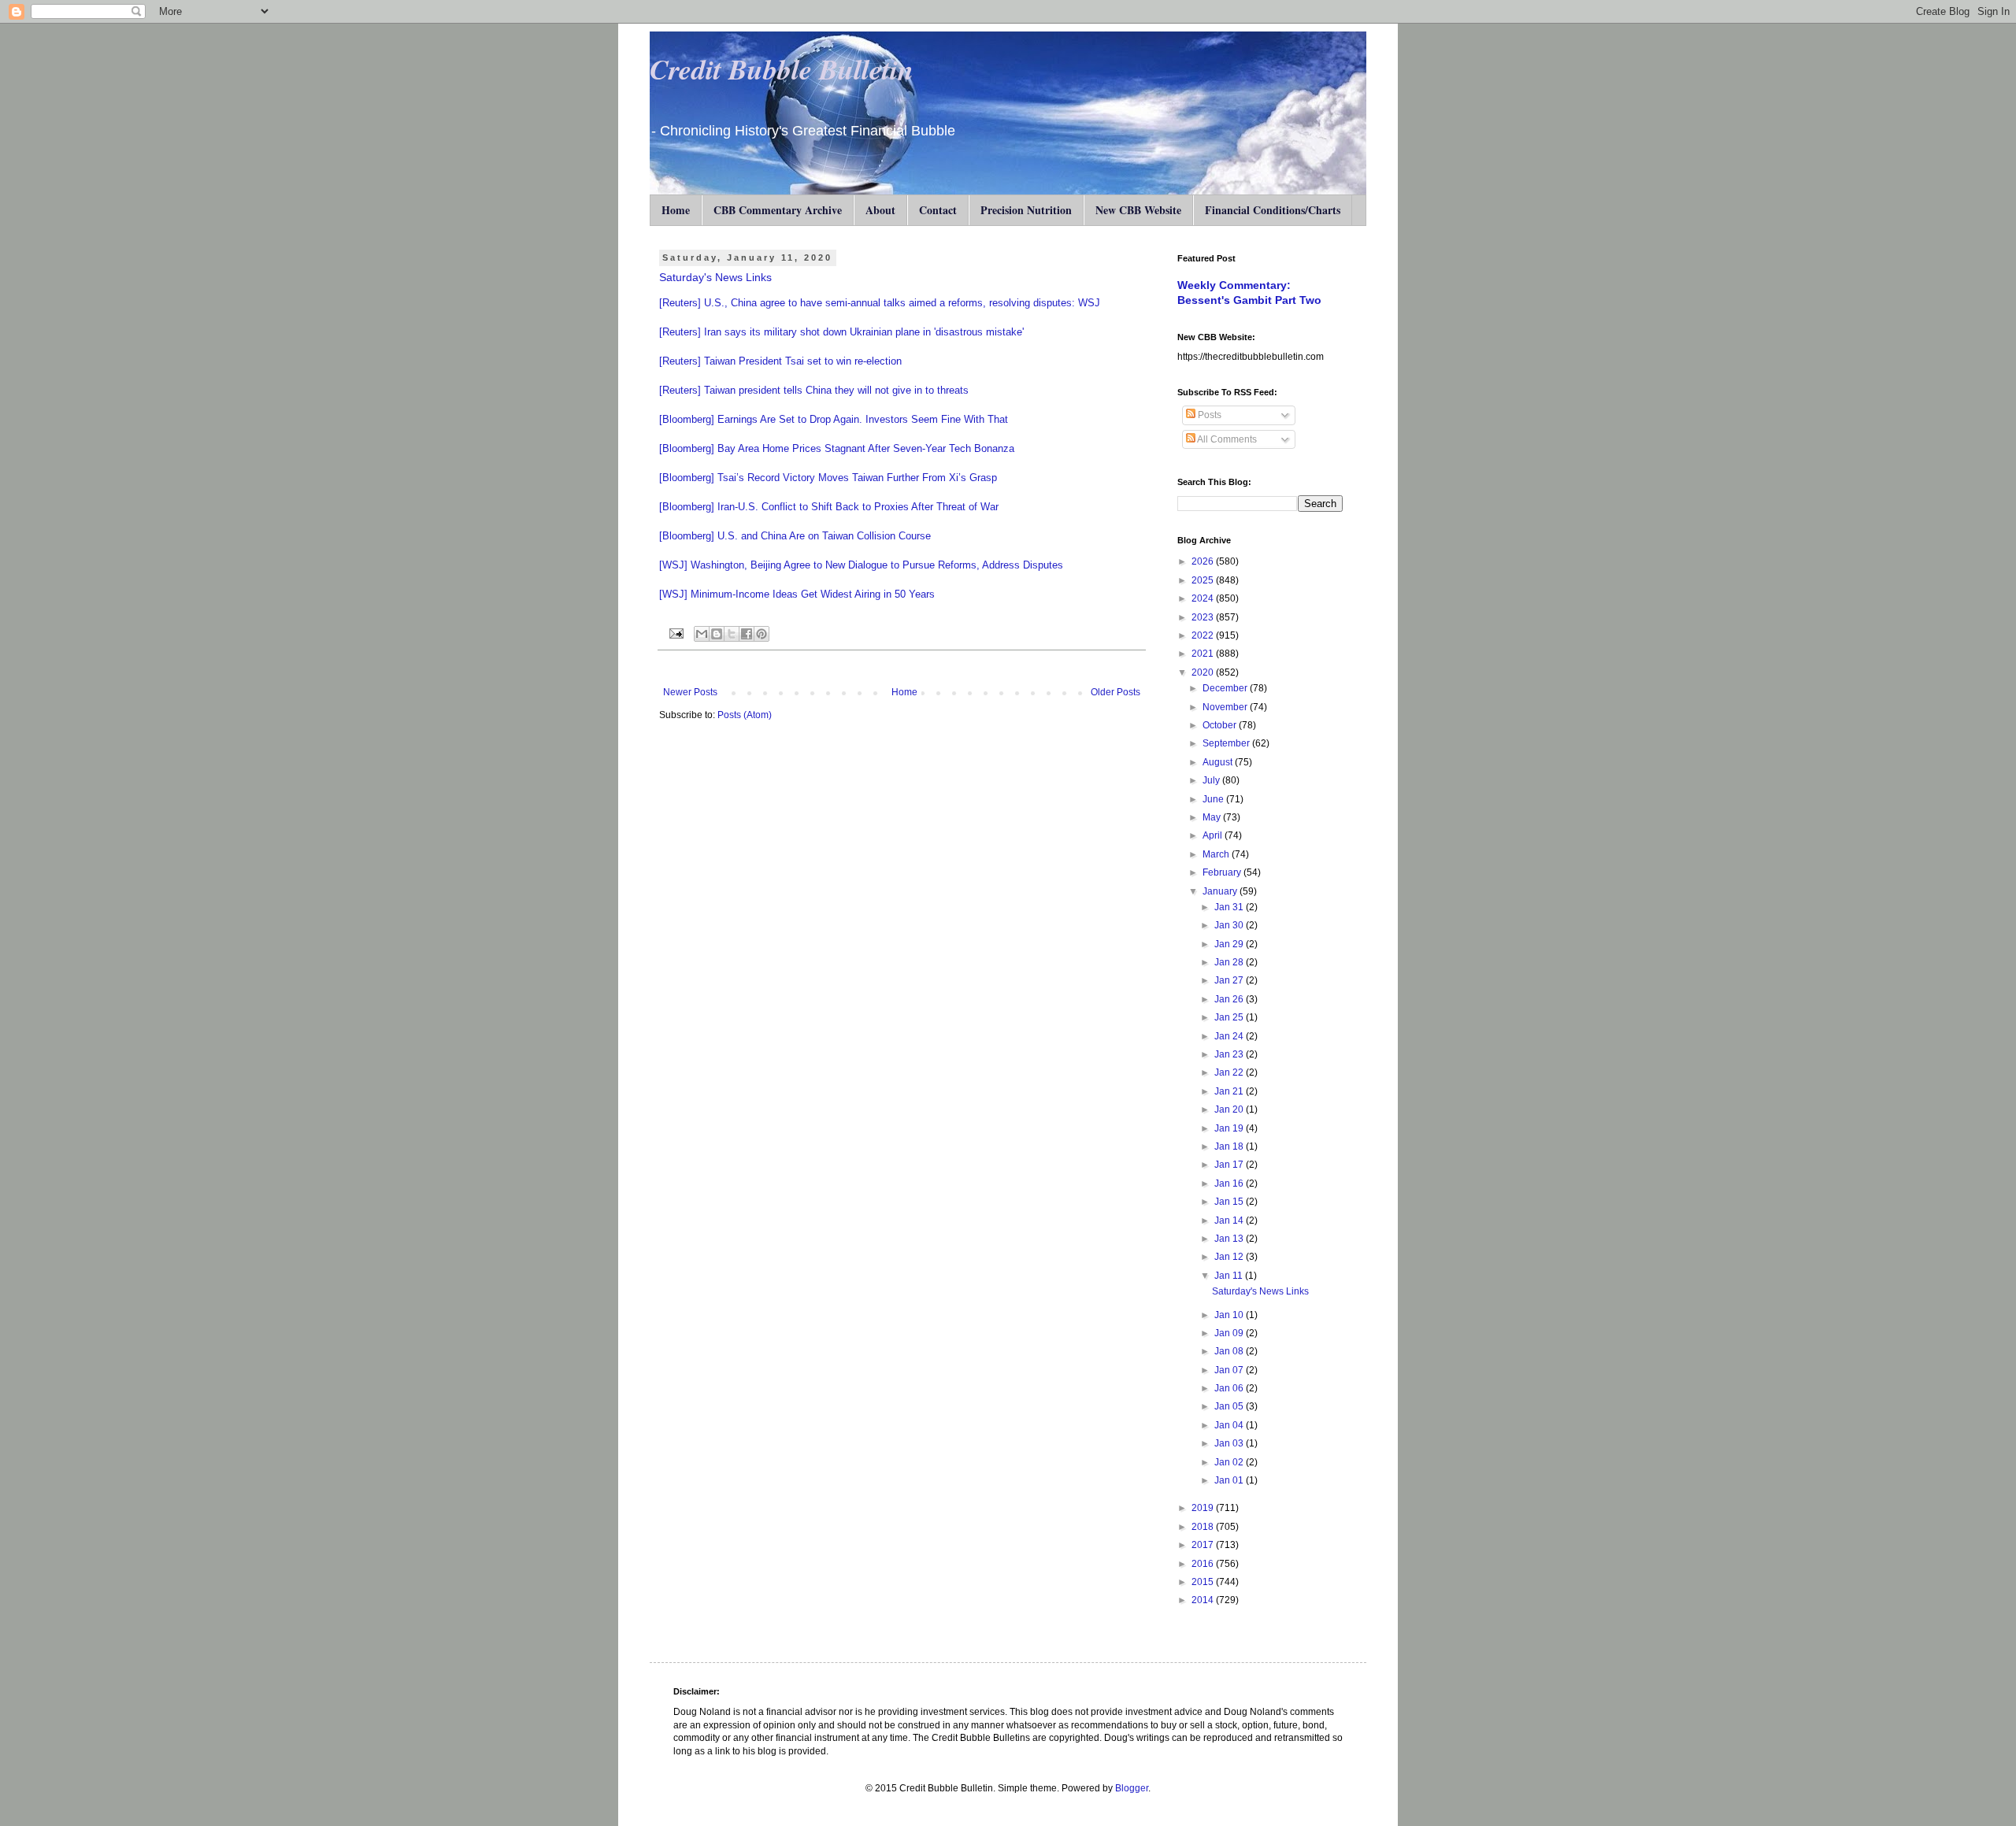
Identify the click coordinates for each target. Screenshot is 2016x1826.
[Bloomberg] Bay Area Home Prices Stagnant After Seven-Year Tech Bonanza (837, 448)
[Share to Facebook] (747, 634)
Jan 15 (1230, 1202)
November (1226, 707)
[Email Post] (676, 633)
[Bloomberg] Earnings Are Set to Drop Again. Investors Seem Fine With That (834, 419)
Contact (938, 210)
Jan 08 (1230, 1351)
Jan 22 (1230, 1072)
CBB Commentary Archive (778, 210)
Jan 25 (1230, 1017)
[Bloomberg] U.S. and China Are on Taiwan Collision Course (795, 536)
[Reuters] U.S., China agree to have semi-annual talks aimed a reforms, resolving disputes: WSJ (880, 303)
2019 (1204, 1508)
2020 (1204, 672)
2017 (1204, 1545)
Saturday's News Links (715, 277)
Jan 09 (1230, 1333)
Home (676, 210)
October (1221, 725)
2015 (1204, 1582)
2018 (1204, 1527)
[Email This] (702, 634)
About (880, 210)
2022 (1204, 635)
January (1221, 891)
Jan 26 (1230, 999)
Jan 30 (1230, 925)
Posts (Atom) (745, 715)
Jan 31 (1230, 907)
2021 (1204, 654)
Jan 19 (1230, 1128)
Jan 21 (1230, 1091)
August (1219, 762)
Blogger (1132, 1788)
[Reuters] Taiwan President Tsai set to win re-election (780, 361)
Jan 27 (1230, 980)
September (1227, 743)
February (1223, 872)
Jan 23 (1230, 1054)
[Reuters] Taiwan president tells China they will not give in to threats (814, 390)
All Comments (1226, 439)
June (1214, 799)
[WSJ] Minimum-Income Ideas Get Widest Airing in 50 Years (797, 594)
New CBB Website (1138, 210)
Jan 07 (1230, 1370)
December (1226, 688)
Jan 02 (1230, 1462)
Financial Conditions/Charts (1273, 210)
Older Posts (1115, 692)
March (1217, 854)
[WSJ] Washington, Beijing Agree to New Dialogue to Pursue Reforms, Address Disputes (861, 565)
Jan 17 (1230, 1165)
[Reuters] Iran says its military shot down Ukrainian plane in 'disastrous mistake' (841, 332)
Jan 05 (1230, 1406)
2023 (1204, 617)
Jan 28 (1230, 962)
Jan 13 (1230, 1239)
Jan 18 (1230, 1146)
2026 (1204, 561)
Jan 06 (1230, 1388)
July (1212, 780)
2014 (1204, 1600)
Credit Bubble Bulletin (782, 69)
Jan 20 (1230, 1109)
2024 (1204, 598)
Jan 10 (1230, 1315)
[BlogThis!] (717, 634)
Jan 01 (1230, 1480)
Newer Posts (690, 692)
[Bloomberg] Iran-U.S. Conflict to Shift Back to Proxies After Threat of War (829, 507)
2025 (1204, 580)
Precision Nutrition (1026, 210)
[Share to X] (732, 634)
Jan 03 (1230, 1443)
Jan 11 (1230, 1276)
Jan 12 (1230, 1257)
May (1213, 817)
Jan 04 (1230, 1425)
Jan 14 (1230, 1220)
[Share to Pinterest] (762, 634)
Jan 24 (1230, 1036)
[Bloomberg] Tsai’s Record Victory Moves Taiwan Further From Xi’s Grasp (828, 478)
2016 (1204, 1564)
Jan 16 (1230, 1183)
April (1214, 835)
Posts (1208, 415)
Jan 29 (1230, 944)
